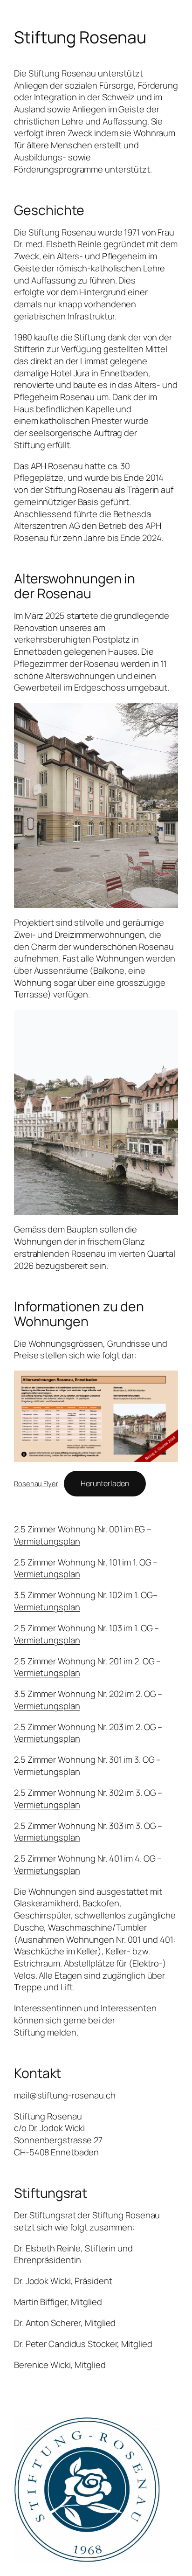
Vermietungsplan (47, 1541)
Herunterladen (105, 1483)
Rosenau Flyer (36, 1483)
